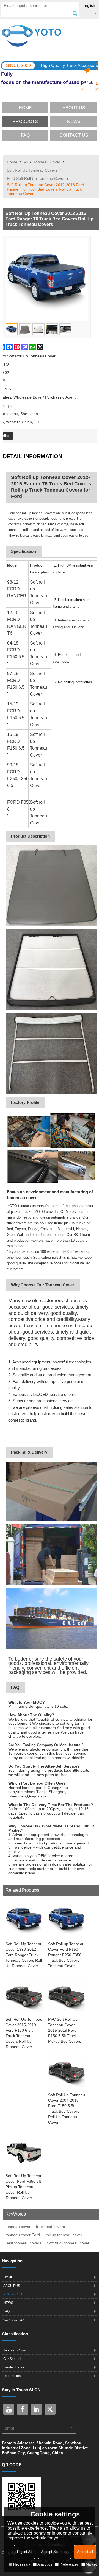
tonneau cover (18, 2227)
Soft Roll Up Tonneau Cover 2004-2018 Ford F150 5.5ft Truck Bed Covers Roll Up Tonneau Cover (67, 2109)
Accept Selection (55, 2552)
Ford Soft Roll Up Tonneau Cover (36, 178)
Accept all (85, 2552)
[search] (75, 13)
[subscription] (70, 2428)
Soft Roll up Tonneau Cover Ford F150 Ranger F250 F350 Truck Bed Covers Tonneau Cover (66, 1955)
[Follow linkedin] (36, 2409)
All (25, 162)
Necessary (22, 2564)
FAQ (25, 135)
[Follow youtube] (9, 2409)
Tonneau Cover (47, 162)
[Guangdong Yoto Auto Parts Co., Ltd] (50, 36)
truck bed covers (50, 2227)
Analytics (45, 2564)
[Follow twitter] (50, 2409)
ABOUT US (74, 108)
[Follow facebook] (23, 2409)
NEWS (74, 121)
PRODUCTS (25, 121)
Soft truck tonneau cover (68, 2243)
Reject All (25, 2552)
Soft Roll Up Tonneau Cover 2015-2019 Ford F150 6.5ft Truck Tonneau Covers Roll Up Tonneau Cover (24, 2033)
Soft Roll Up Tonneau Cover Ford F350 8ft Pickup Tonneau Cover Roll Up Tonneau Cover (24, 2187)
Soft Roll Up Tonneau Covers (32, 170)
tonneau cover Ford (23, 2235)
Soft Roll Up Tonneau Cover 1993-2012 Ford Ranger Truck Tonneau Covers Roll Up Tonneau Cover (24, 1955)
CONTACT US (74, 135)
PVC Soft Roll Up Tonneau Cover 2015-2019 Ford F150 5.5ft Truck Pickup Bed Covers (65, 2030)
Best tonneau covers (23, 2243)
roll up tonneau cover (64, 2235)
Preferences (69, 2564)
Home (12, 162)
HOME (25, 108)
